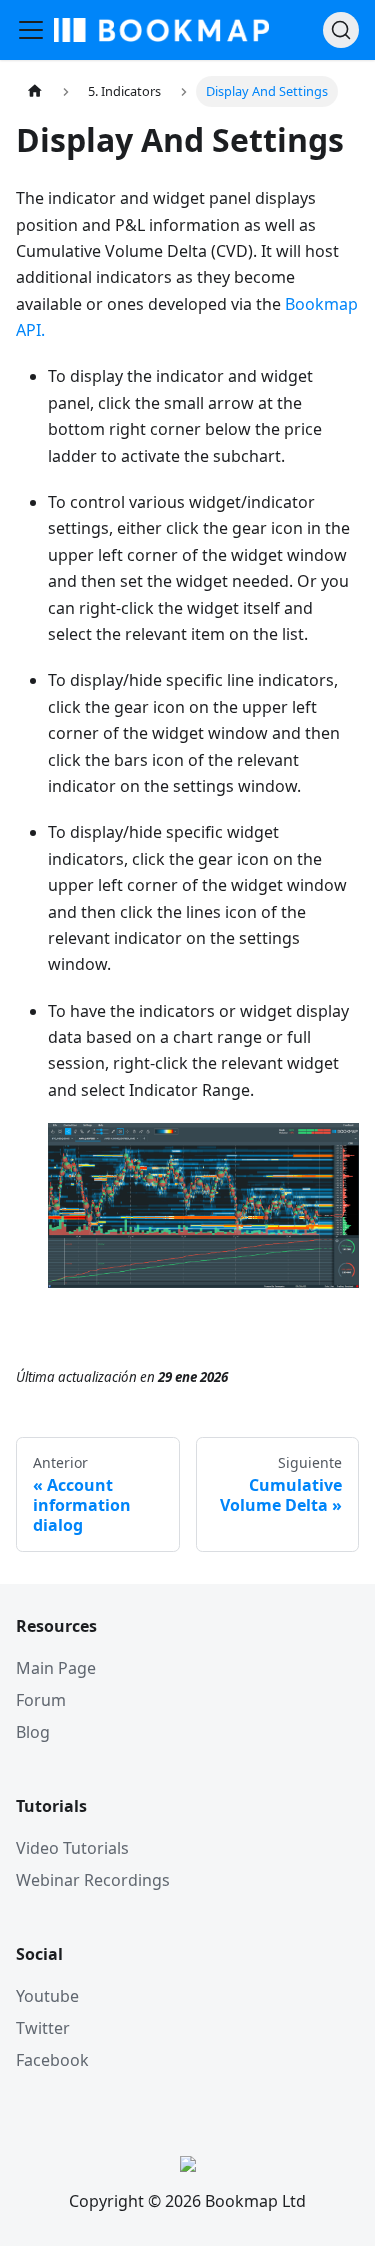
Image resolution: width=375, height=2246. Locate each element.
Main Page (56, 1668)
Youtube (47, 1996)
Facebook (52, 2060)
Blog (33, 1732)
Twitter (43, 2028)
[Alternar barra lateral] (31, 30)
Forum (41, 1700)
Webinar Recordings (93, 1880)
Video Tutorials (72, 1848)
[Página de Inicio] (35, 91)
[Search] (341, 30)
